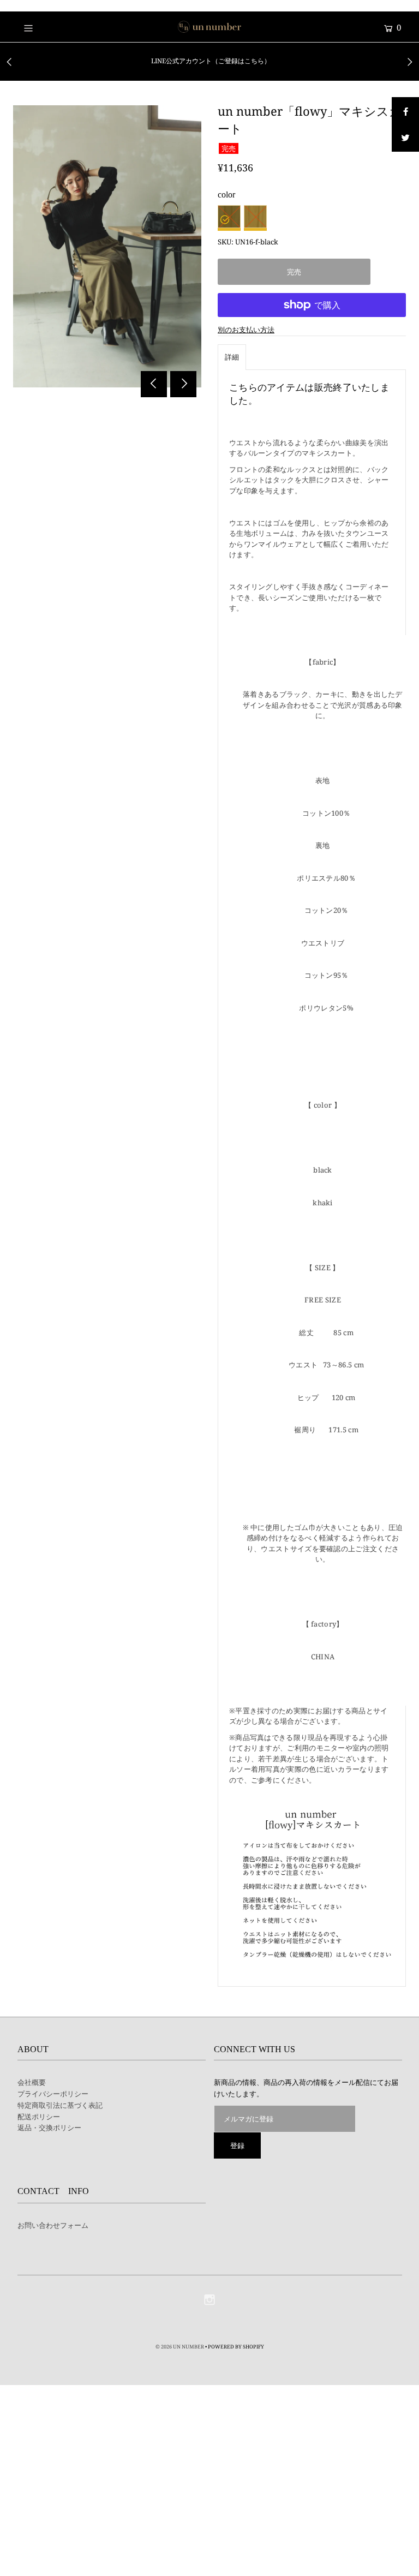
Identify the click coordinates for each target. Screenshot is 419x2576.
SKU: (226, 242)
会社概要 (32, 2082)
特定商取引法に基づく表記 (60, 2105)
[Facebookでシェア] (405, 111)
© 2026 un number (180, 2347)
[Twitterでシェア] (405, 138)
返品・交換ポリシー (49, 2127)
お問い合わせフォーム (53, 2225)
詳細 (232, 357)
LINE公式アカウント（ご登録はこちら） (211, 61)
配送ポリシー (39, 2117)
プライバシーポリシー (53, 2094)
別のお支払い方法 (246, 330)
